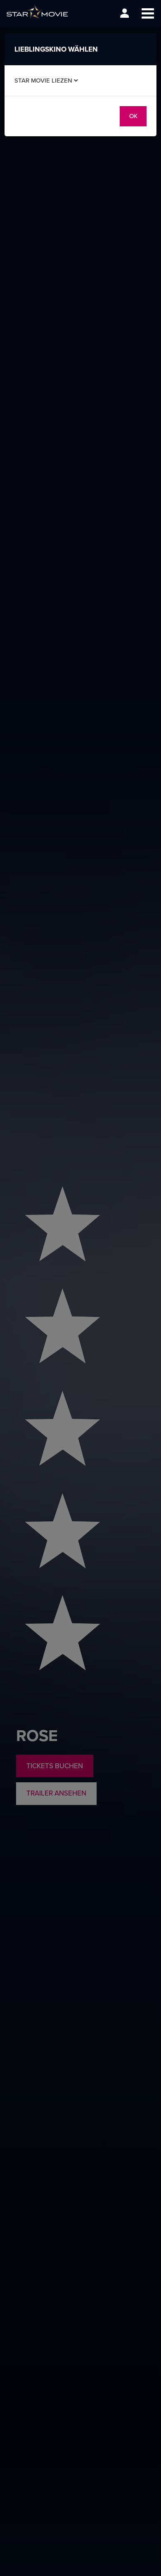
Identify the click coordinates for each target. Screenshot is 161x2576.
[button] (148, 13)
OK (133, 116)
